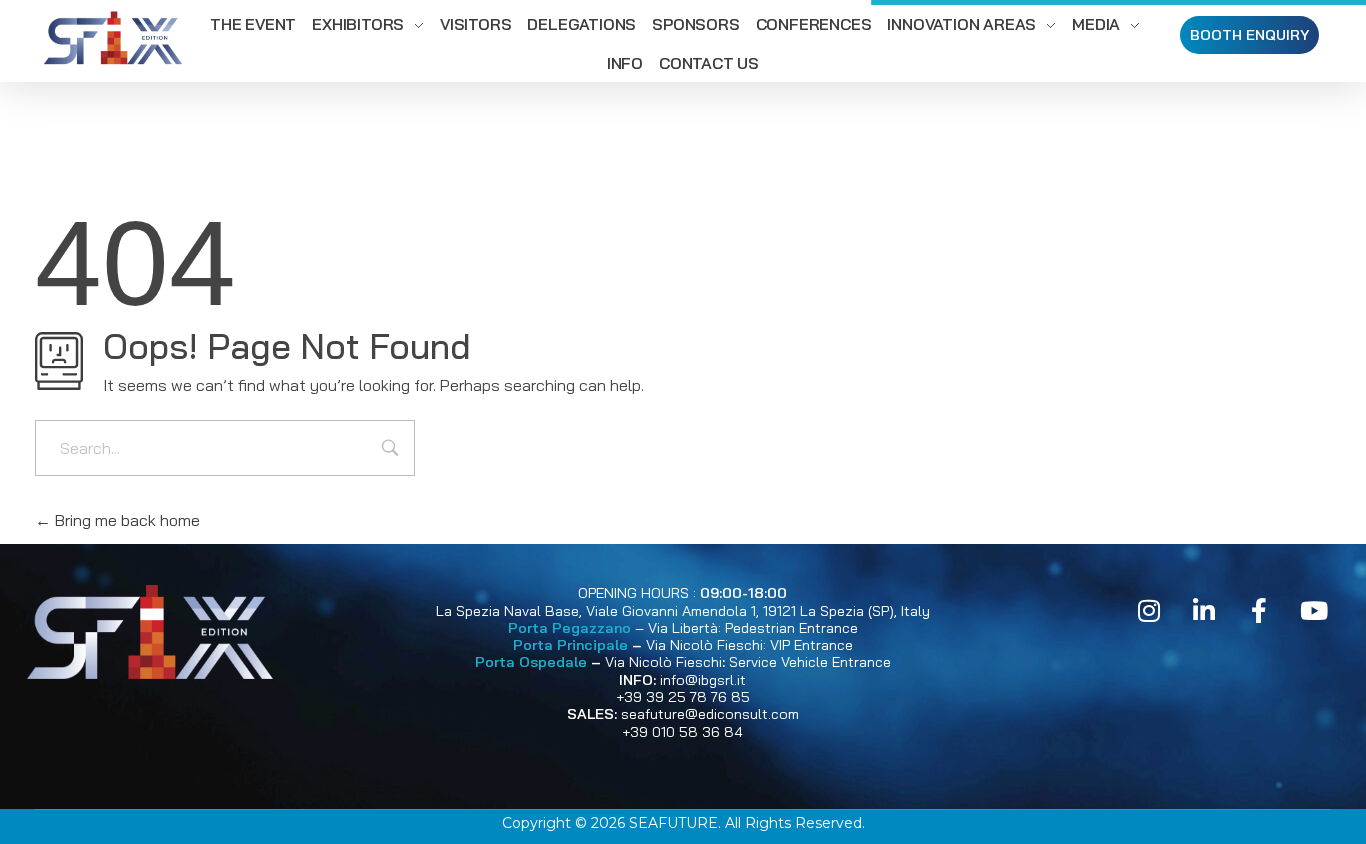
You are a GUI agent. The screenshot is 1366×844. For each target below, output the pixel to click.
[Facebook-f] (1259, 610)
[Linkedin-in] (1204, 610)
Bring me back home (125, 520)
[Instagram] (1149, 610)
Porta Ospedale (531, 662)
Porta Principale (570, 645)
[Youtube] (1314, 610)
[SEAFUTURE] (113, 40)
